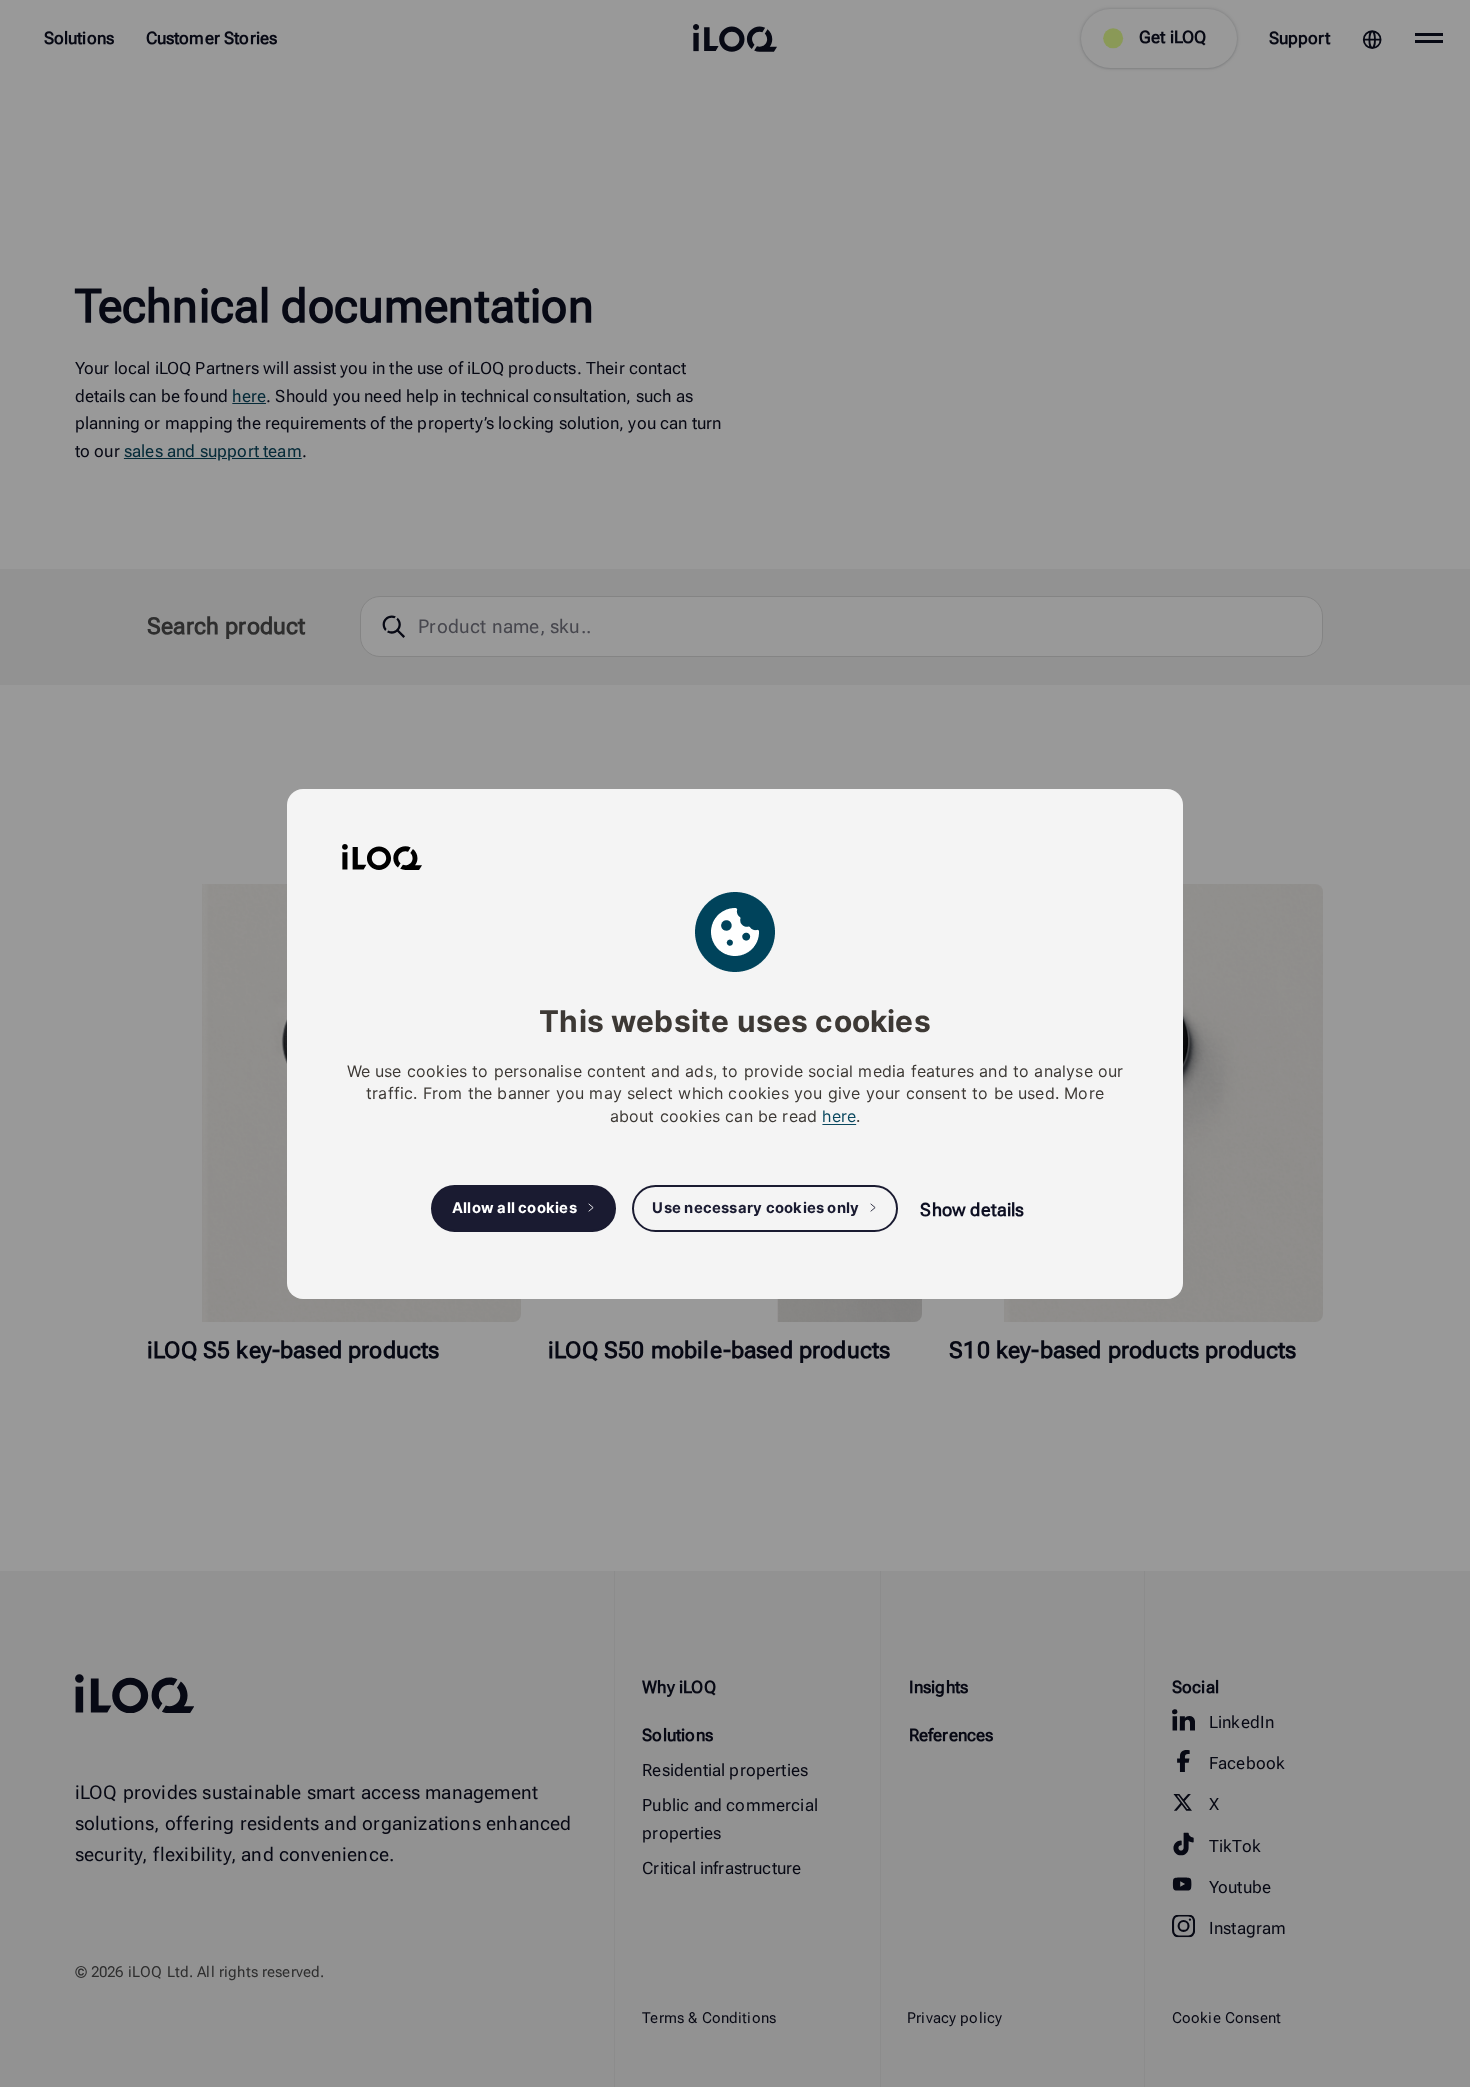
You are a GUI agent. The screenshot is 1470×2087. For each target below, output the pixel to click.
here (839, 1115)
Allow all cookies (514, 1208)
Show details (972, 1209)
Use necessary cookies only (755, 1208)
